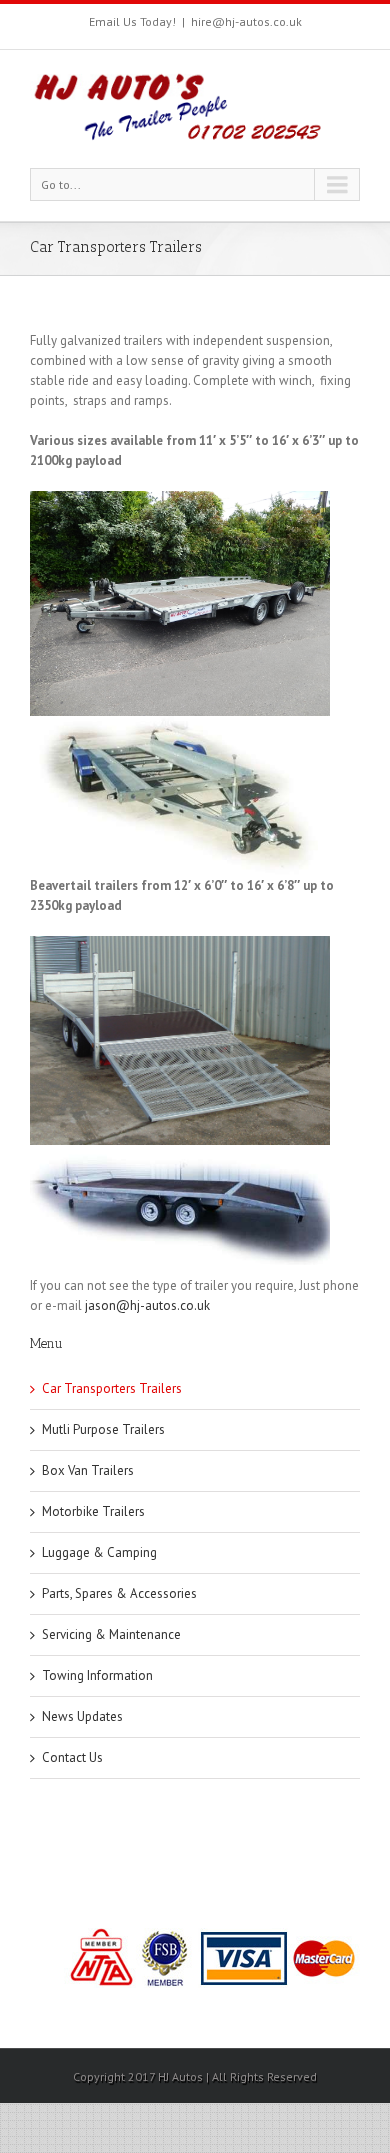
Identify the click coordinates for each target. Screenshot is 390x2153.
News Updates (82, 1716)
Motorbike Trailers (93, 1511)
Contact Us (72, 1757)
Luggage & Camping (99, 1552)
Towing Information (97, 1675)
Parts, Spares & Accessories (119, 1593)
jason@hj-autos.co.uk (147, 1305)
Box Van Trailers (88, 1470)
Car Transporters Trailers (112, 1388)
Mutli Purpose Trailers (103, 1429)
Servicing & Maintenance (111, 1634)
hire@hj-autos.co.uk (246, 21)
